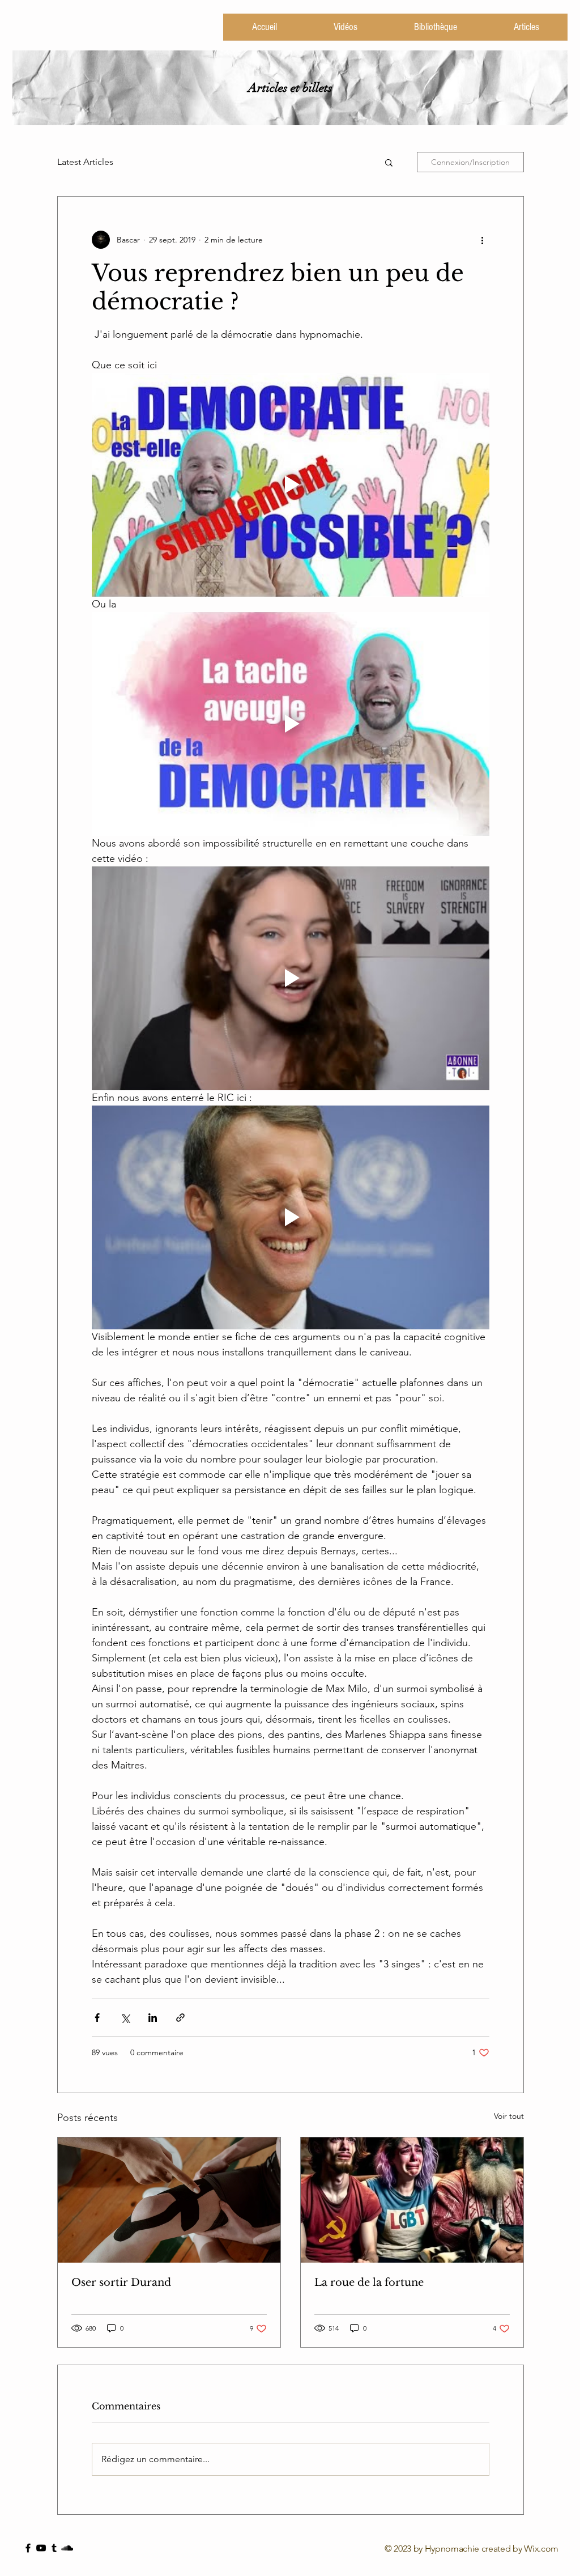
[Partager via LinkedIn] (153, 2018)
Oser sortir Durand (121, 2282)
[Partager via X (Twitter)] (125, 2018)
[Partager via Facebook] (97, 2018)
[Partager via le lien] (180, 2018)
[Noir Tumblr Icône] (54, 2548)
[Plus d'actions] (483, 240)
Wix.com (541, 2549)
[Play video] (291, 485)
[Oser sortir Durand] (169, 2200)
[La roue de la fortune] (412, 2200)
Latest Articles (85, 162)
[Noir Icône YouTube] (41, 2548)
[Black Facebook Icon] (28, 2548)
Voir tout (509, 2116)
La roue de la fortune (369, 2282)
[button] (389, 162)
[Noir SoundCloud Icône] (67, 2548)
